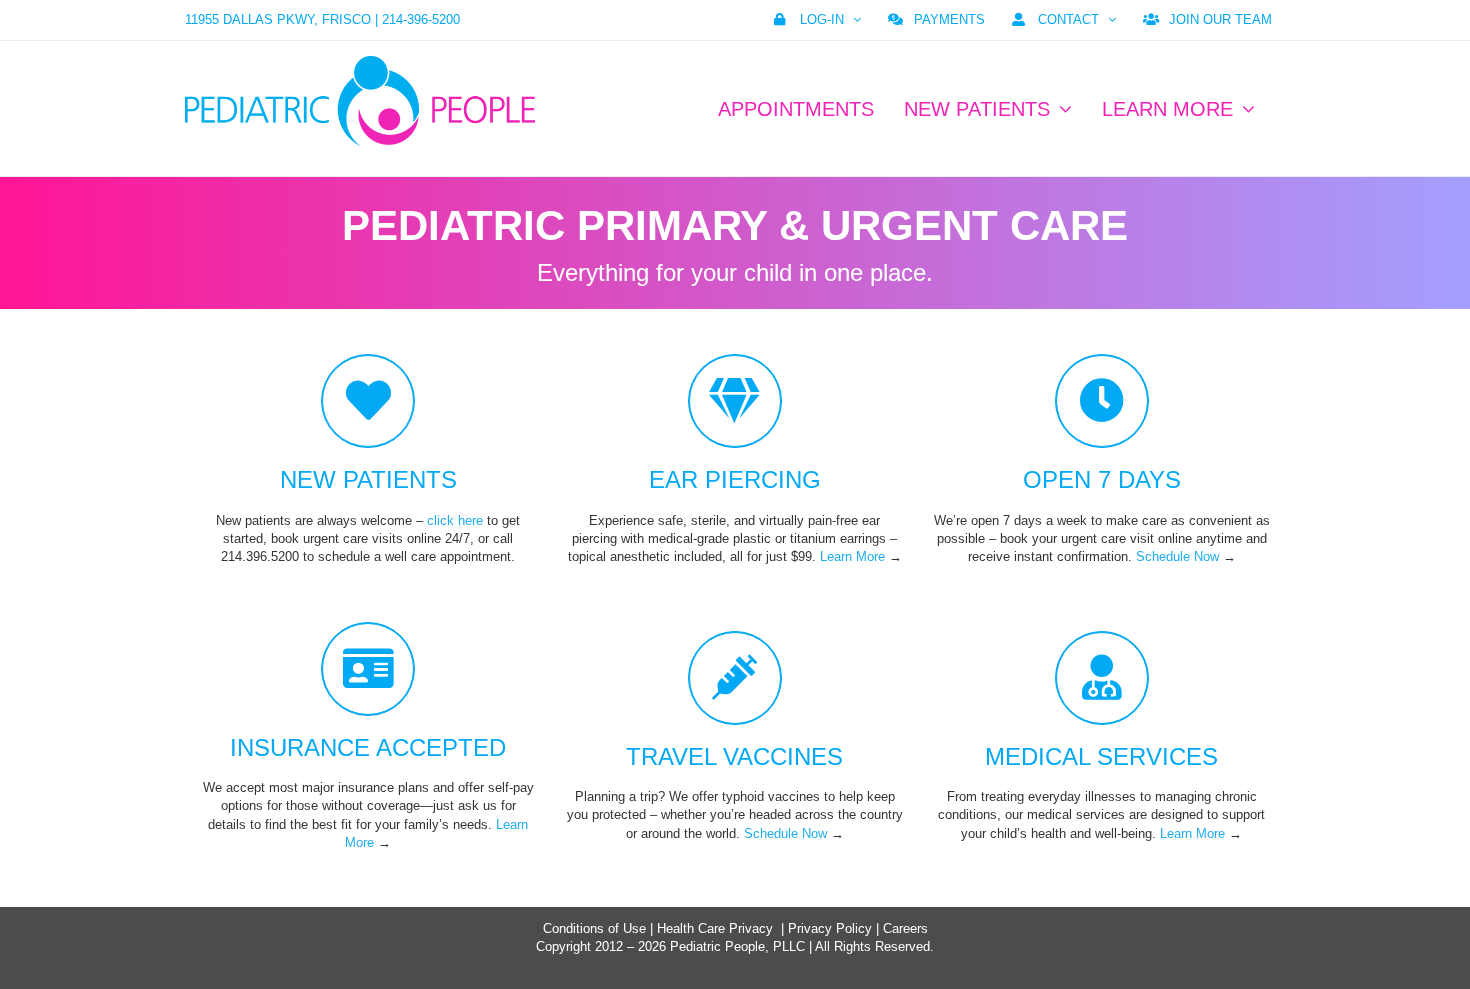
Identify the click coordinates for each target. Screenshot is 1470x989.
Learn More (852, 556)
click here (455, 520)
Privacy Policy (830, 928)
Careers (905, 928)
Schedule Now (1177, 556)
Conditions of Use (594, 928)
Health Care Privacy (715, 928)
